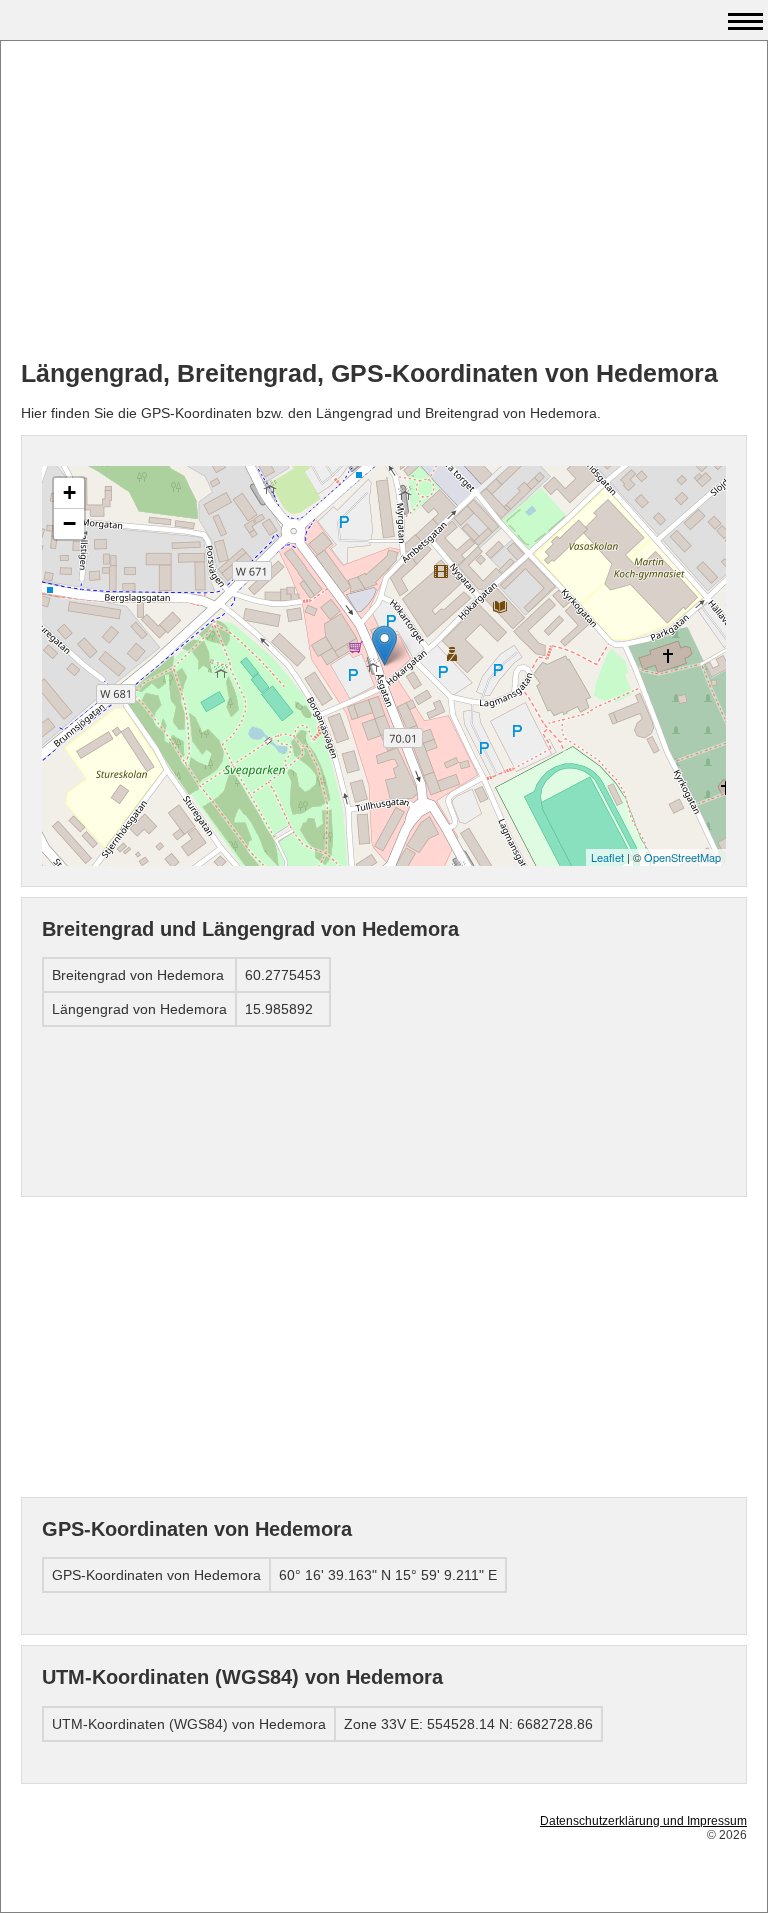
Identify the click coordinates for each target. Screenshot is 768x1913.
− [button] (69, 523)
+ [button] (69, 492)
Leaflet (607, 857)
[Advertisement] (384, 201)
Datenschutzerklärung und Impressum (643, 1821)
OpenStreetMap (682, 857)
